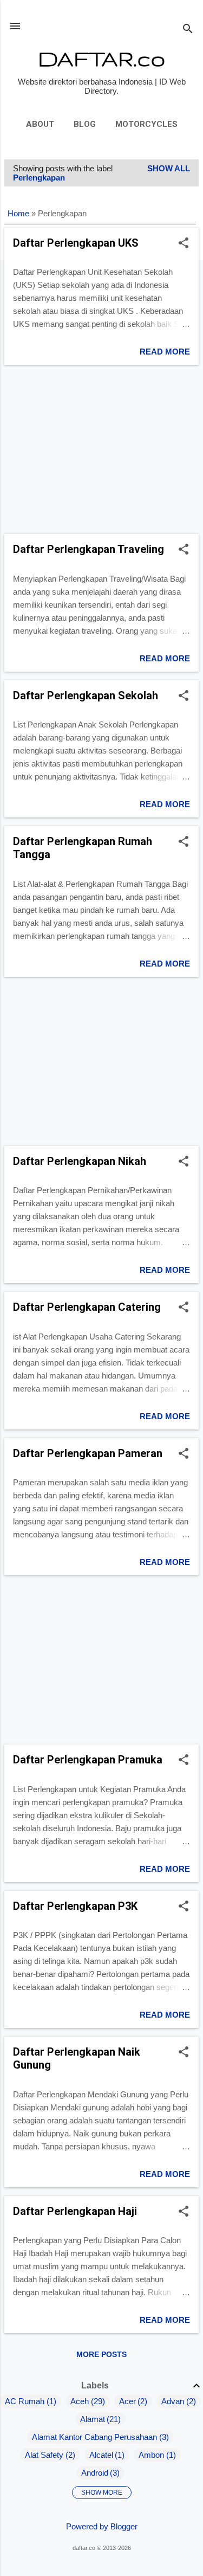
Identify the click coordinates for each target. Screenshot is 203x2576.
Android (95, 2473)
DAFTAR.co (101, 58)
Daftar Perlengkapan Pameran (88, 1453)
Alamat (93, 2419)
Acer (127, 2401)
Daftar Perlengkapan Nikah (80, 1161)
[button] (184, 244)
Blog (85, 124)
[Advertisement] (101, 449)
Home (18, 214)
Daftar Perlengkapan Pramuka (88, 1760)
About (40, 124)
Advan (173, 2401)
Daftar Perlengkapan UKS (76, 243)
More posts (101, 2354)
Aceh (80, 2401)
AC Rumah (25, 2401)
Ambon (151, 2455)
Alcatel (101, 2455)
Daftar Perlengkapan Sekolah (86, 695)
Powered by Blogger (102, 2526)
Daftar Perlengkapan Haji (75, 2211)
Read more (165, 352)
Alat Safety (44, 2455)
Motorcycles (146, 124)
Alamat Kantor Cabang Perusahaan (94, 2437)
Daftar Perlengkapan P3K (75, 1906)
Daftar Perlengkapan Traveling (89, 549)
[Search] (188, 30)
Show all (169, 168)
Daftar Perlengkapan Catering (87, 1307)
